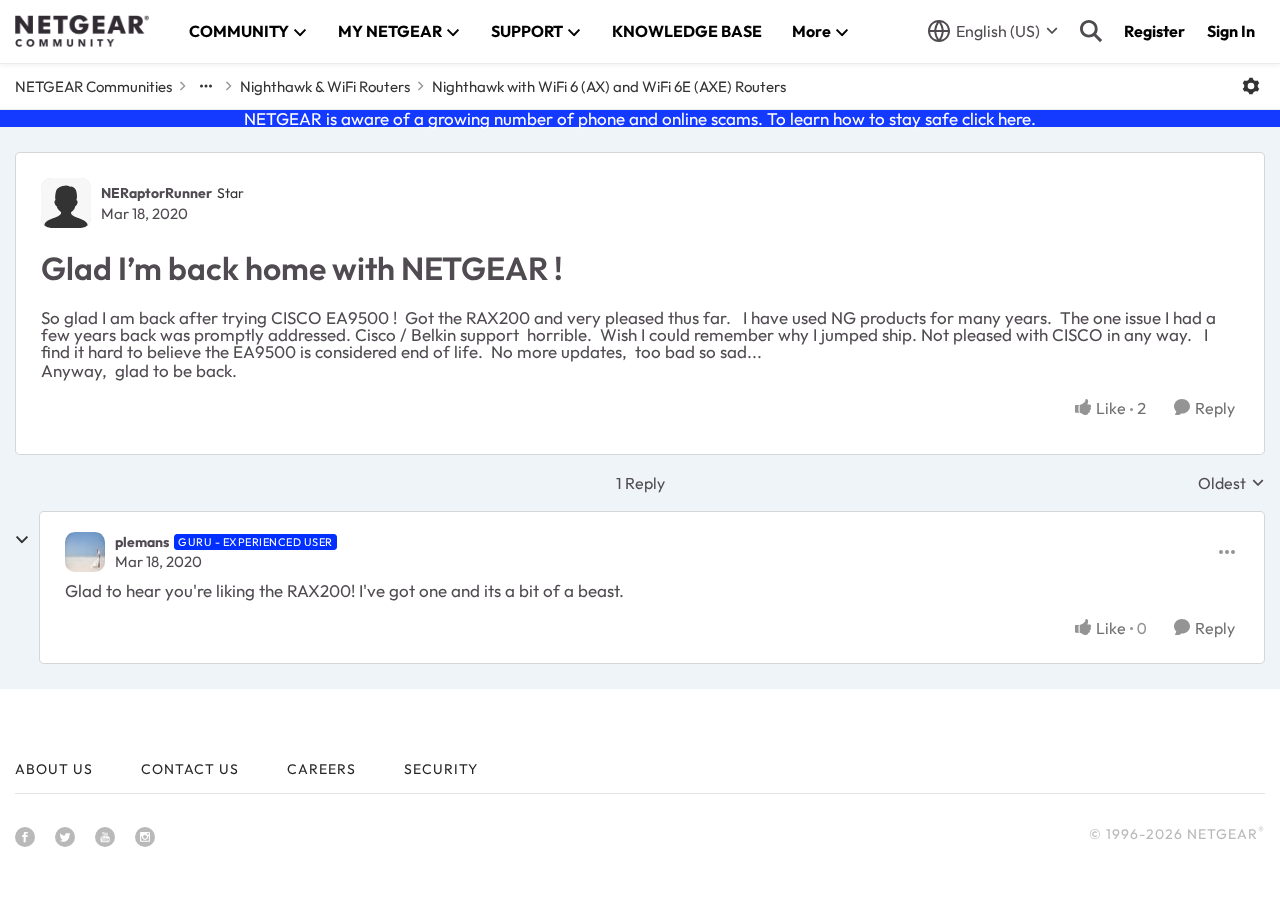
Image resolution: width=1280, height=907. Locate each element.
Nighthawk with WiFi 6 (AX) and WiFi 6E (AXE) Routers (609, 86)
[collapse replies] (22, 540)
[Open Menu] (1251, 86)
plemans (142, 542)
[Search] (1091, 31)
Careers (321, 769)
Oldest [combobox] (1231, 483)
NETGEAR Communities (93, 86)
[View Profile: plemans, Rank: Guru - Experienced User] (85, 552)
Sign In (1231, 31)
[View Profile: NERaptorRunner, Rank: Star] (66, 203)
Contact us (190, 769)
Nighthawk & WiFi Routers (325, 86)
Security (441, 769)
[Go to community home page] (82, 31)
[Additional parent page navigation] (206, 86)
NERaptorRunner (156, 193)
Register (1154, 31)
